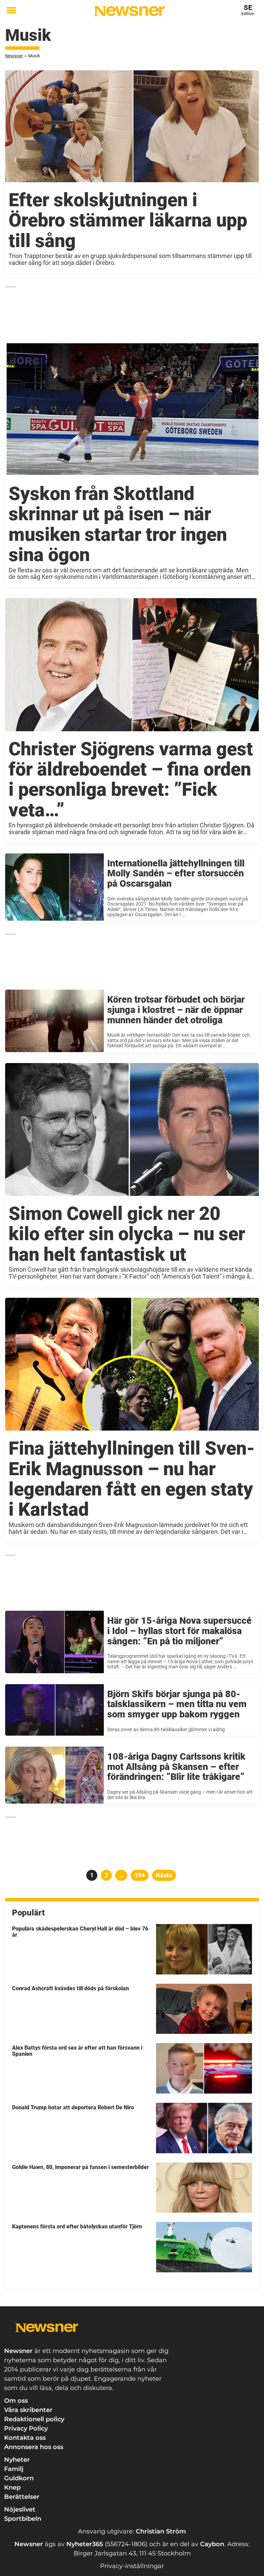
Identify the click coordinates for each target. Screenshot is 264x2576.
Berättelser (22, 2497)
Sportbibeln (23, 2519)
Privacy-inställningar (132, 2566)
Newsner (14, 56)
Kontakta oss (25, 2438)
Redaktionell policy (34, 2419)
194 (141, 1875)
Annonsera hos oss (34, 2447)
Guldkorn (19, 2478)
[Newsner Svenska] (129, 11)
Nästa (164, 1875)
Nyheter (17, 2460)
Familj (14, 2469)
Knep (12, 2487)
